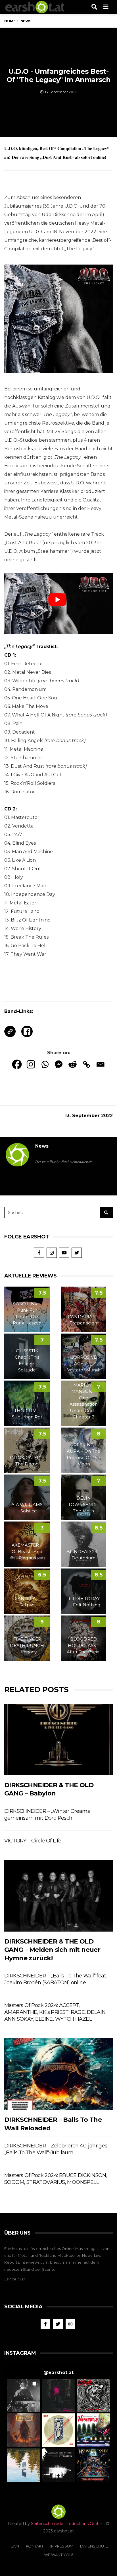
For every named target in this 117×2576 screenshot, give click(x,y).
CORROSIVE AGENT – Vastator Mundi (83, 1363)
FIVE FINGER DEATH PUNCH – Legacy (27, 1645)
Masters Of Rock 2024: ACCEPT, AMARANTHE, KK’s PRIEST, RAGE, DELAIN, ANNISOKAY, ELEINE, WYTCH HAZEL (55, 2012)
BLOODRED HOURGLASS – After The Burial (84, 1645)
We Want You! (58, 2555)
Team (14, 2546)
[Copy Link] (86, 1064)
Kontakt (35, 2546)
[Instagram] (31, 1064)
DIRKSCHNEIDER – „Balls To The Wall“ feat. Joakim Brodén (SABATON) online (55, 1979)
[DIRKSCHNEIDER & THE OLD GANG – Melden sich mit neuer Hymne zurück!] (58, 1896)
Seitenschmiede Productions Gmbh (67, 2524)
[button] (24, 2395)
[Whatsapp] (45, 1064)
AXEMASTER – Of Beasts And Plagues (27, 1551)
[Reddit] (73, 1064)
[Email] (100, 1064)
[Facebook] (17, 1064)
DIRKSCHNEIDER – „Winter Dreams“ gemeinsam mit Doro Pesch (48, 1815)
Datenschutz (94, 2546)
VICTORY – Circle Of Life (33, 1841)
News (42, 1146)
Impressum (62, 2546)
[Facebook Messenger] (59, 1064)
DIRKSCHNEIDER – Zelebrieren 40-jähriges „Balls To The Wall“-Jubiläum (56, 2149)
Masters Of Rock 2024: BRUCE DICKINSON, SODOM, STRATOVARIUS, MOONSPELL (56, 2179)
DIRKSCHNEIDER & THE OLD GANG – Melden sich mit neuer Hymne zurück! (52, 1950)
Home (10, 21)
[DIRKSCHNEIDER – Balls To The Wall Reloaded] (58, 2074)
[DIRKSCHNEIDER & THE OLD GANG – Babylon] (58, 1740)
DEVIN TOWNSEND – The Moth (84, 1504)
